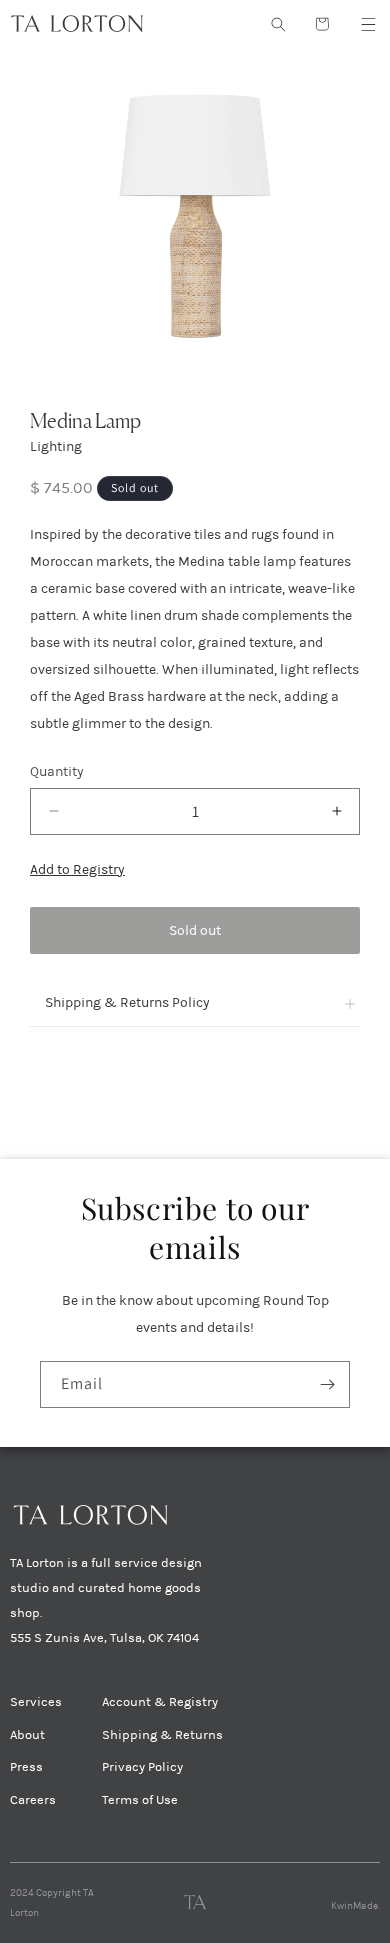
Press (26, 1767)
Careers (33, 1800)
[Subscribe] (327, 1384)
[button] (368, 24)
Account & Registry (160, 1702)
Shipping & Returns (162, 1735)
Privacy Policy (142, 1767)
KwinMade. (355, 1906)
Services (36, 1702)
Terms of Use (140, 1800)
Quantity (57, 771)
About (27, 1735)
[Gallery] (195, 213)
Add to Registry (77, 869)
